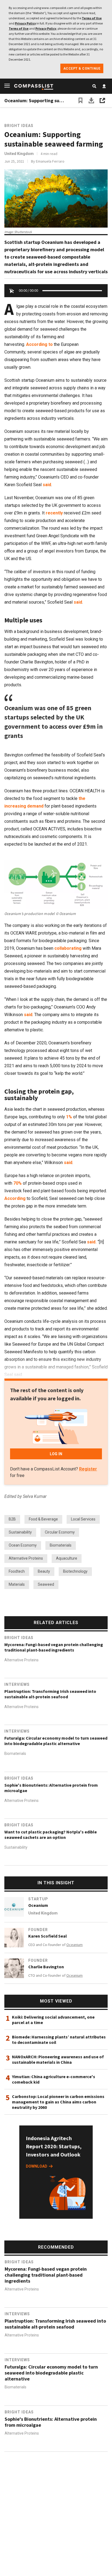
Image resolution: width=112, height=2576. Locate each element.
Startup (38, 1899)
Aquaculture (67, 1558)
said (47, 485)
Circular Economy (60, 1532)
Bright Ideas (19, 126)
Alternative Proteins (26, 1558)
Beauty (44, 1571)
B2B (12, 1519)
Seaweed (46, 1584)
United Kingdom (19, 154)
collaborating (68, 948)
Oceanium (38, 1905)
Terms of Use (92, 18)
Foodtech (17, 1571)
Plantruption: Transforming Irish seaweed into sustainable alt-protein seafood (50, 1694)
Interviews (17, 1684)
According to (39, 344)
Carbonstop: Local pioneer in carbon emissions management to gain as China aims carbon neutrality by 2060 (58, 2102)
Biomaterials (61, 1545)
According (15, 1198)
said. (92, 1242)
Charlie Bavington (46, 1967)
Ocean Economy (23, 1545)
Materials (17, 1584)
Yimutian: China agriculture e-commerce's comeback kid (54, 2079)
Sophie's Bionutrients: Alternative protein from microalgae (51, 1788)
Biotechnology (75, 1571)
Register (88, 1469)
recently (54, 513)
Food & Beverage (43, 1519)
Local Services (83, 1519)
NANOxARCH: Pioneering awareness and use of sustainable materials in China (58, 2059)
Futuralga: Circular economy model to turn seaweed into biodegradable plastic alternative (56, 1741)
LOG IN (56, 1454)
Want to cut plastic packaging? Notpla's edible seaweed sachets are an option (51, 1835)
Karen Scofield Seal (48, 1936)
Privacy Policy (25, 23)
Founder (38, 1930)
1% (69, 1117)
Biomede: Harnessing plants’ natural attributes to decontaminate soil (59, 2040)
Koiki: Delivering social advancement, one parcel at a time (53, 2020)
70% (18, 1183)
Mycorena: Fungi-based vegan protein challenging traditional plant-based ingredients (54, 1647)
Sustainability (20, 1532)
